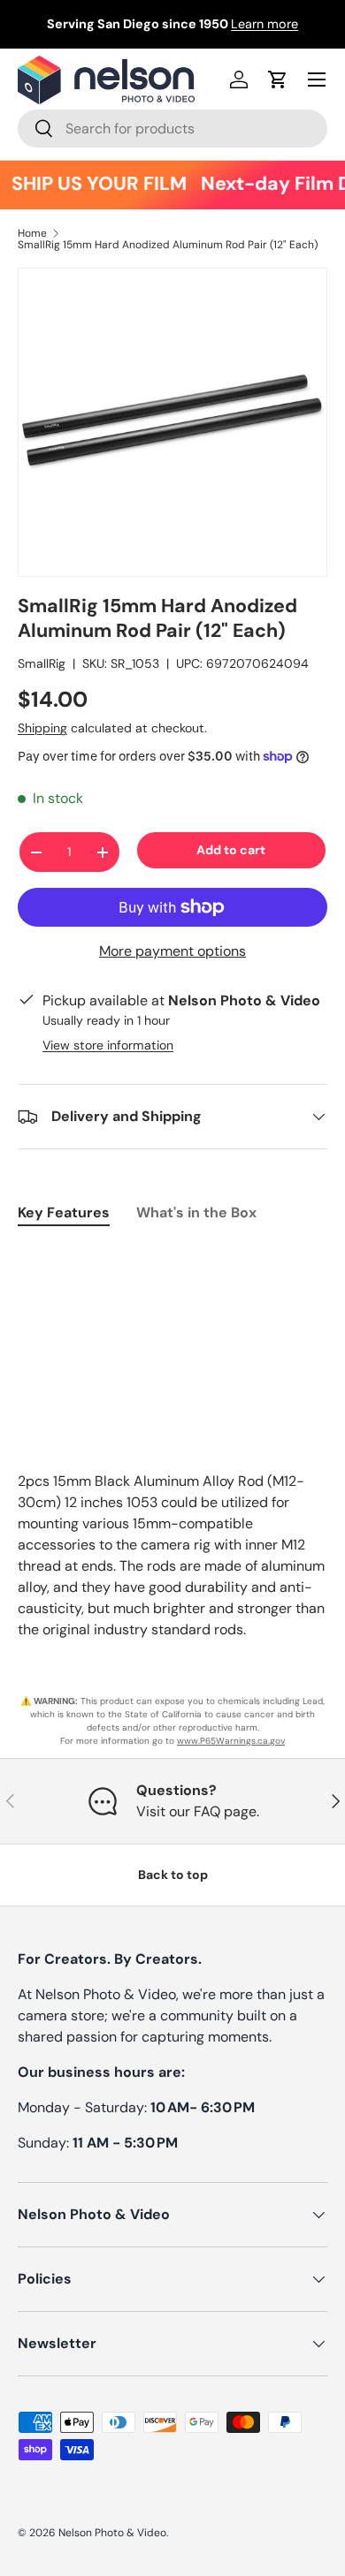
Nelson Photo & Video (112, 2533)
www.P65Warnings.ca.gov (231, 1741)
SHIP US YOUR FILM (93, 184)
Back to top (173, 1875)
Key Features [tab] (64, 1212)
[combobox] (172, 129)
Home (32, 233)
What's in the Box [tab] (196, 1212)
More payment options (172, 951)
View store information (108, 1045)
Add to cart (231, 850)
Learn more (264, 24)
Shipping (42, 728)
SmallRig (42, 663)
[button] (278, 80)
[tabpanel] (172, 1257)
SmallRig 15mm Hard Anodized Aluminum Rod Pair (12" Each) (168, 245)
